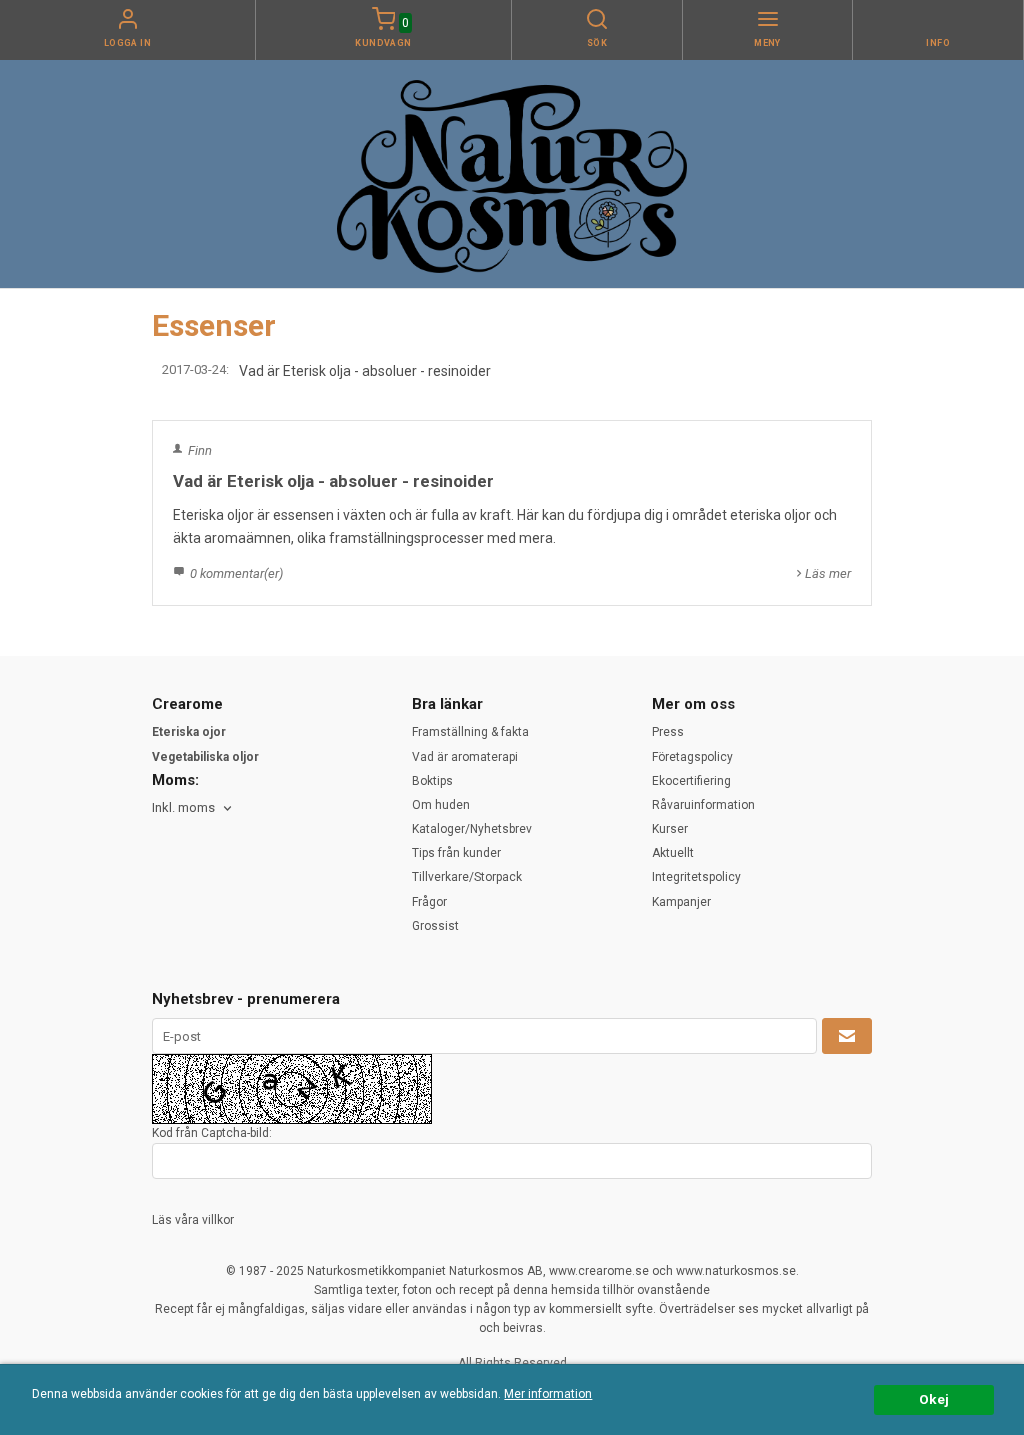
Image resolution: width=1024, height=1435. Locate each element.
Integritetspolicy (696, 877)
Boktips (432, 781)
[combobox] (193, 808)
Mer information (548, 1394)
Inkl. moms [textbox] (183, 808)
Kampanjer (681, 902)
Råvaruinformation (703, 805)
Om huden (441, 805)
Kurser (670, 829)
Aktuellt (673, 853)
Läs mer (828, 573)
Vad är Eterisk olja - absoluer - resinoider (365, 371)
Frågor (429, 902)
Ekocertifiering (691, 781)
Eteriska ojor (189, 732)
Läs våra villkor (193, 1220)
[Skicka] (847, 1036)
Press (668, 732)
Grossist (435, 926)
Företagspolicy (692, 757)
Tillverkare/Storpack (467, 877)
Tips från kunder (456, 853)
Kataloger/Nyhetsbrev (472, 829)
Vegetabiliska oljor (205, 757)
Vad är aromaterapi (465, 757)
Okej (934, 1399)
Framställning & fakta (470, 732)
